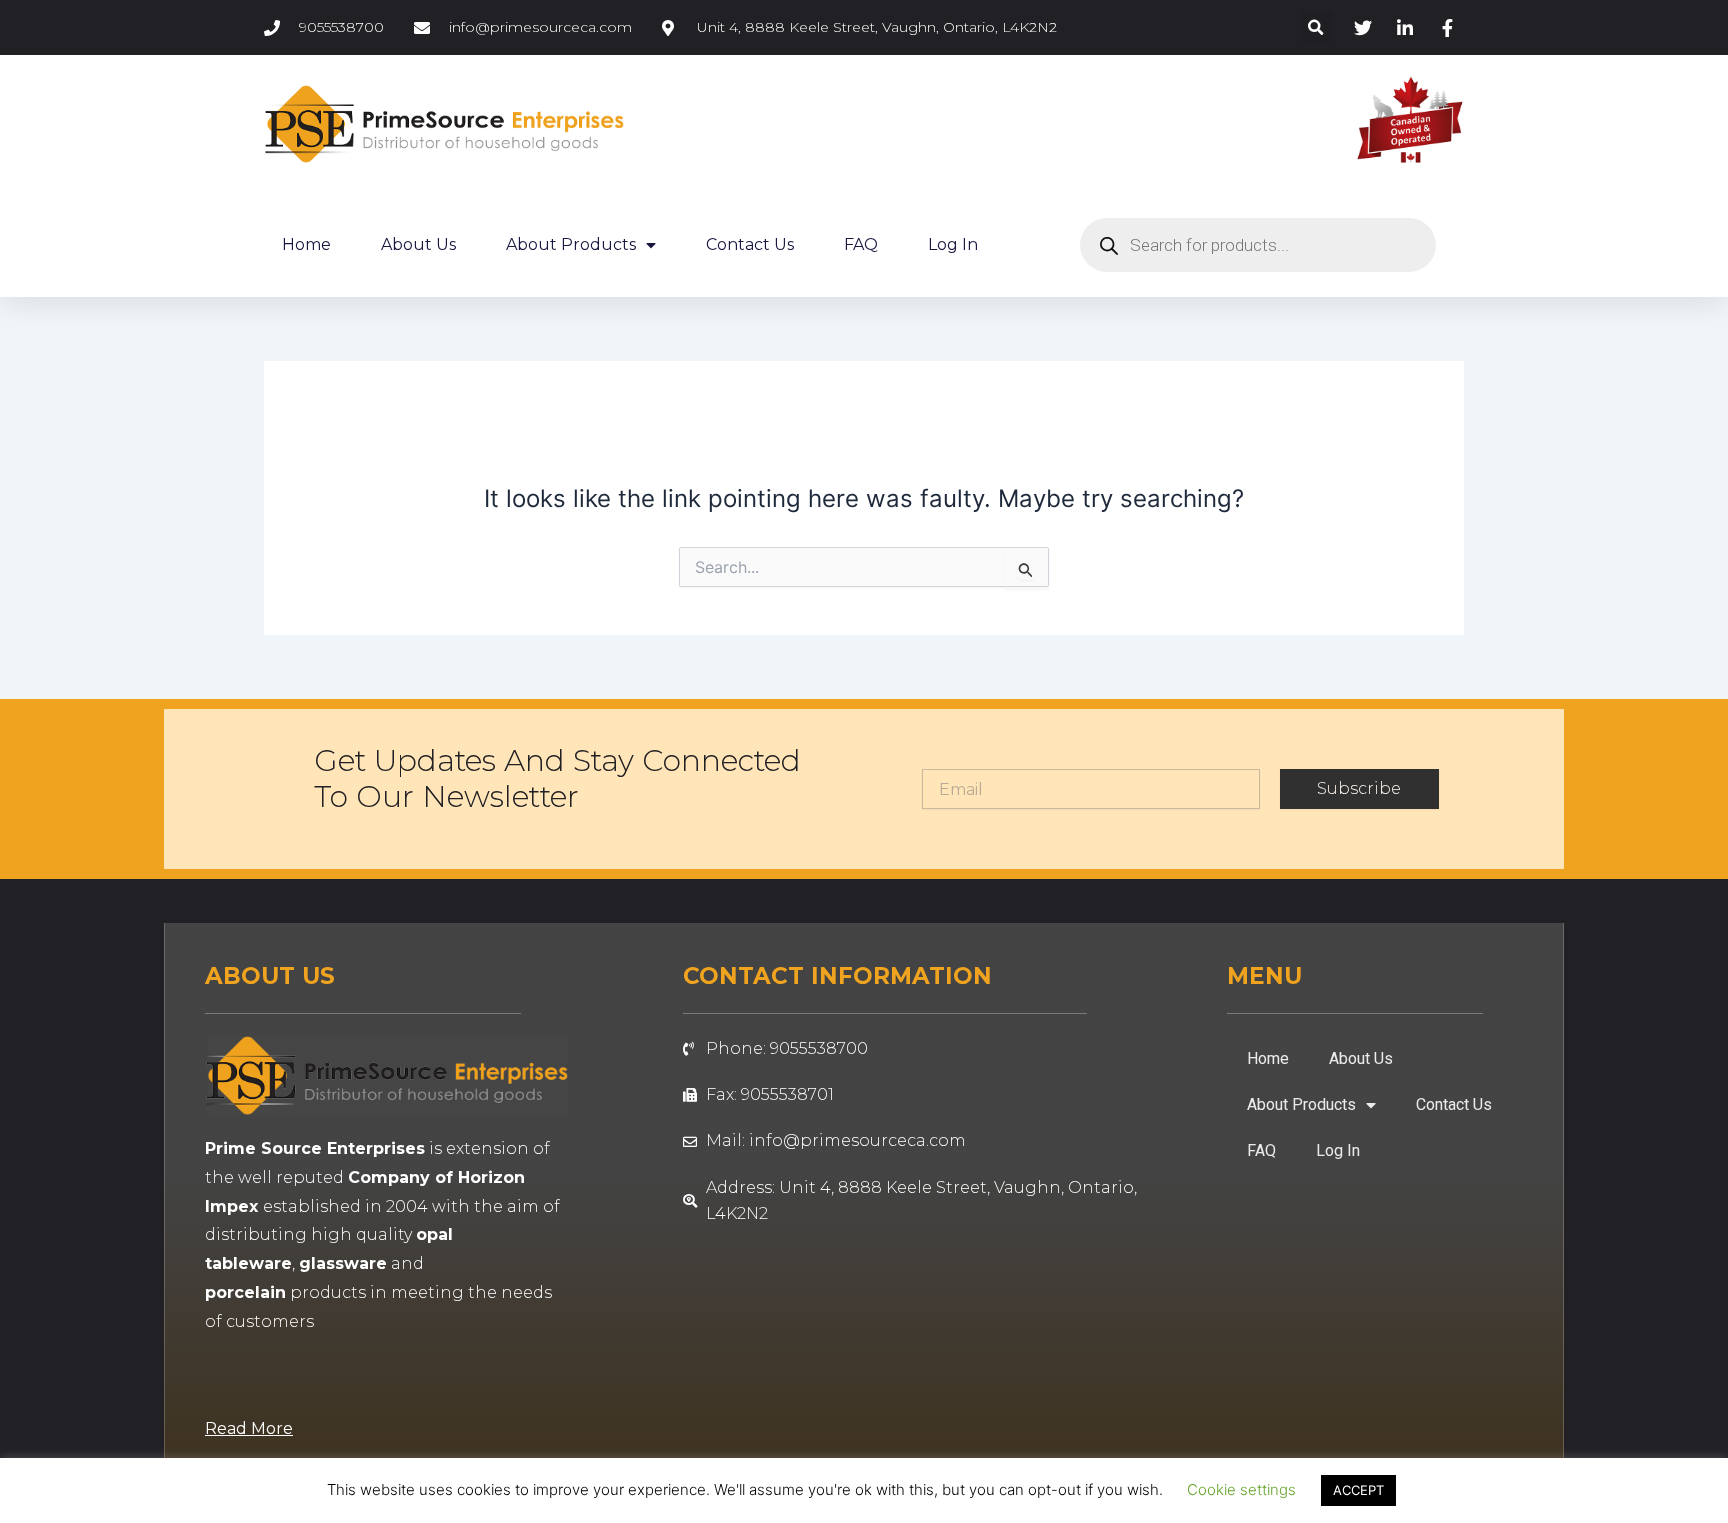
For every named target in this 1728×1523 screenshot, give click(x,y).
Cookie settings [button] (1241, 1489)
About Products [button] (571, 244)
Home (306, 244)
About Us (418, 244)
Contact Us (750, 244)
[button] (1316, 27)
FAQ (861, 244)
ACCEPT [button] (1358, 1490)
